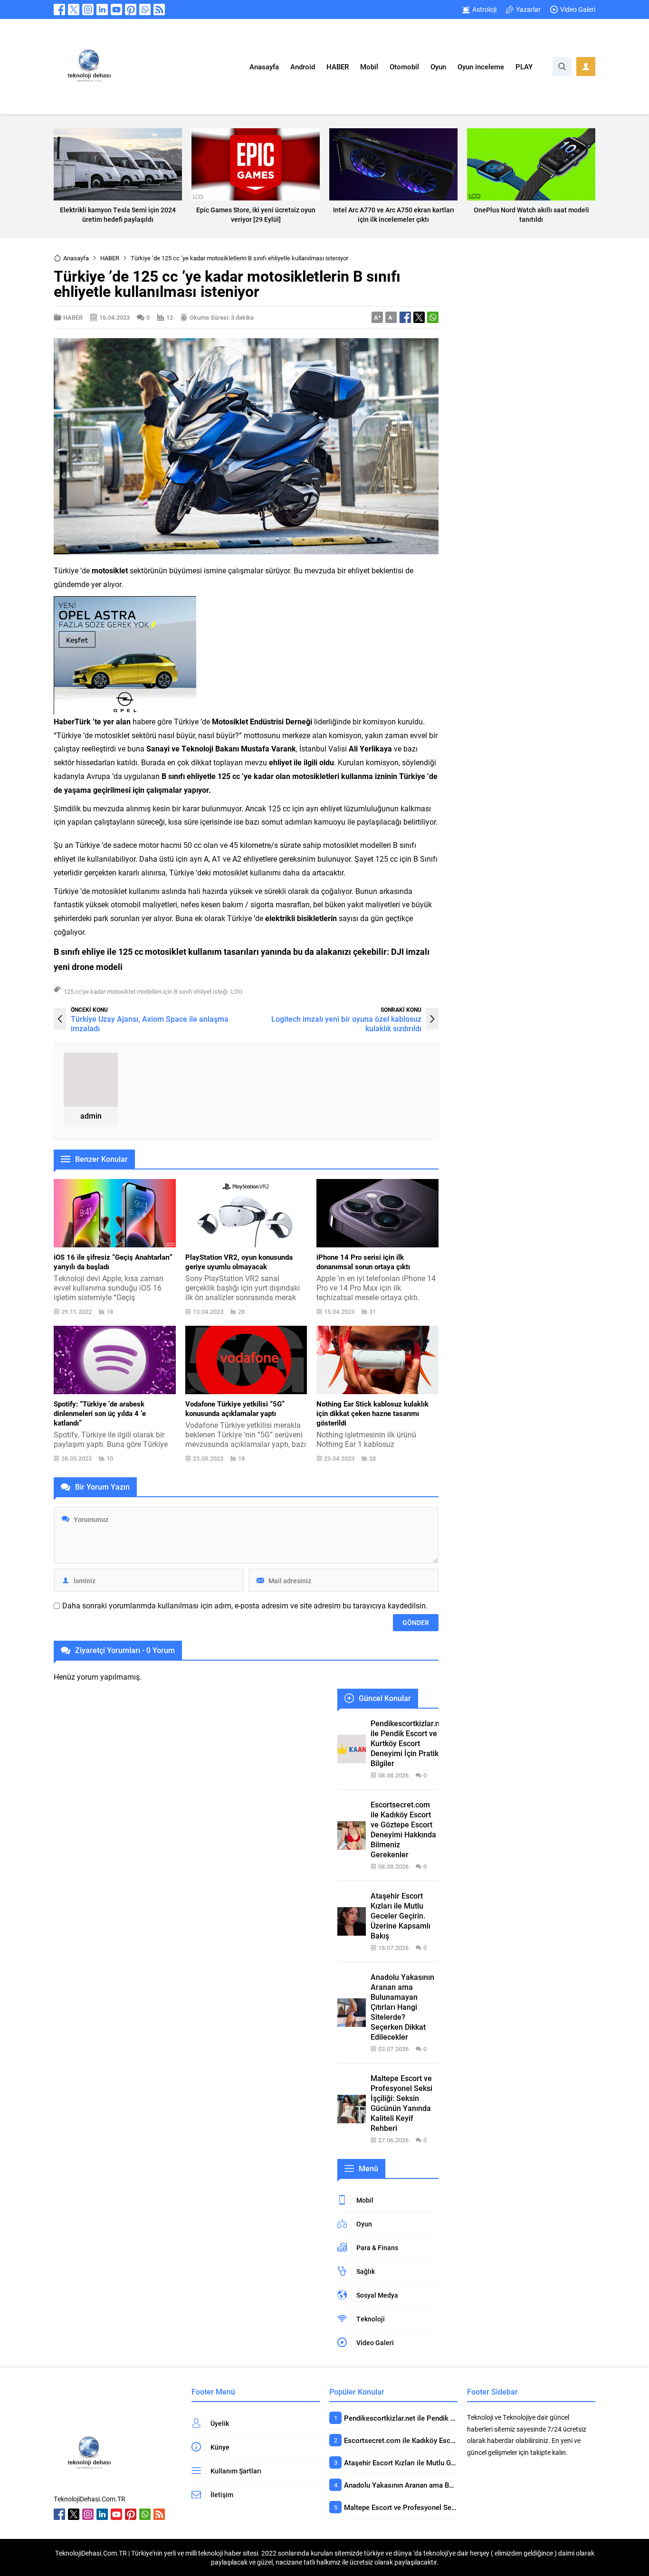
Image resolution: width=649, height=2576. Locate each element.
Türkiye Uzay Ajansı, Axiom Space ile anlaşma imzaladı (150, 1023)
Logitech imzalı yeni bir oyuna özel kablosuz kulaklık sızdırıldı (346, 1023)
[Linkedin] (102, 10)
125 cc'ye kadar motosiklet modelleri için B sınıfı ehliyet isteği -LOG (153, 991)
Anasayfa (76, 258)
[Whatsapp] (145, 10)
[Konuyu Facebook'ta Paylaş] (405, 317)
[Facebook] (59, 10)
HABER (110, 258)
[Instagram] (88, 10)
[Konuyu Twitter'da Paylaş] (419, 317)
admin (91, 1116)
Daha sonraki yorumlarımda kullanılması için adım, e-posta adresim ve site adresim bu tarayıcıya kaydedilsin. (245, 1606)
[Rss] (159, 10)
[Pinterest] (131, 10)
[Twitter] (74, 10)
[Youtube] (116, 10)
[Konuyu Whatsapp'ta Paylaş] (433, 317)
